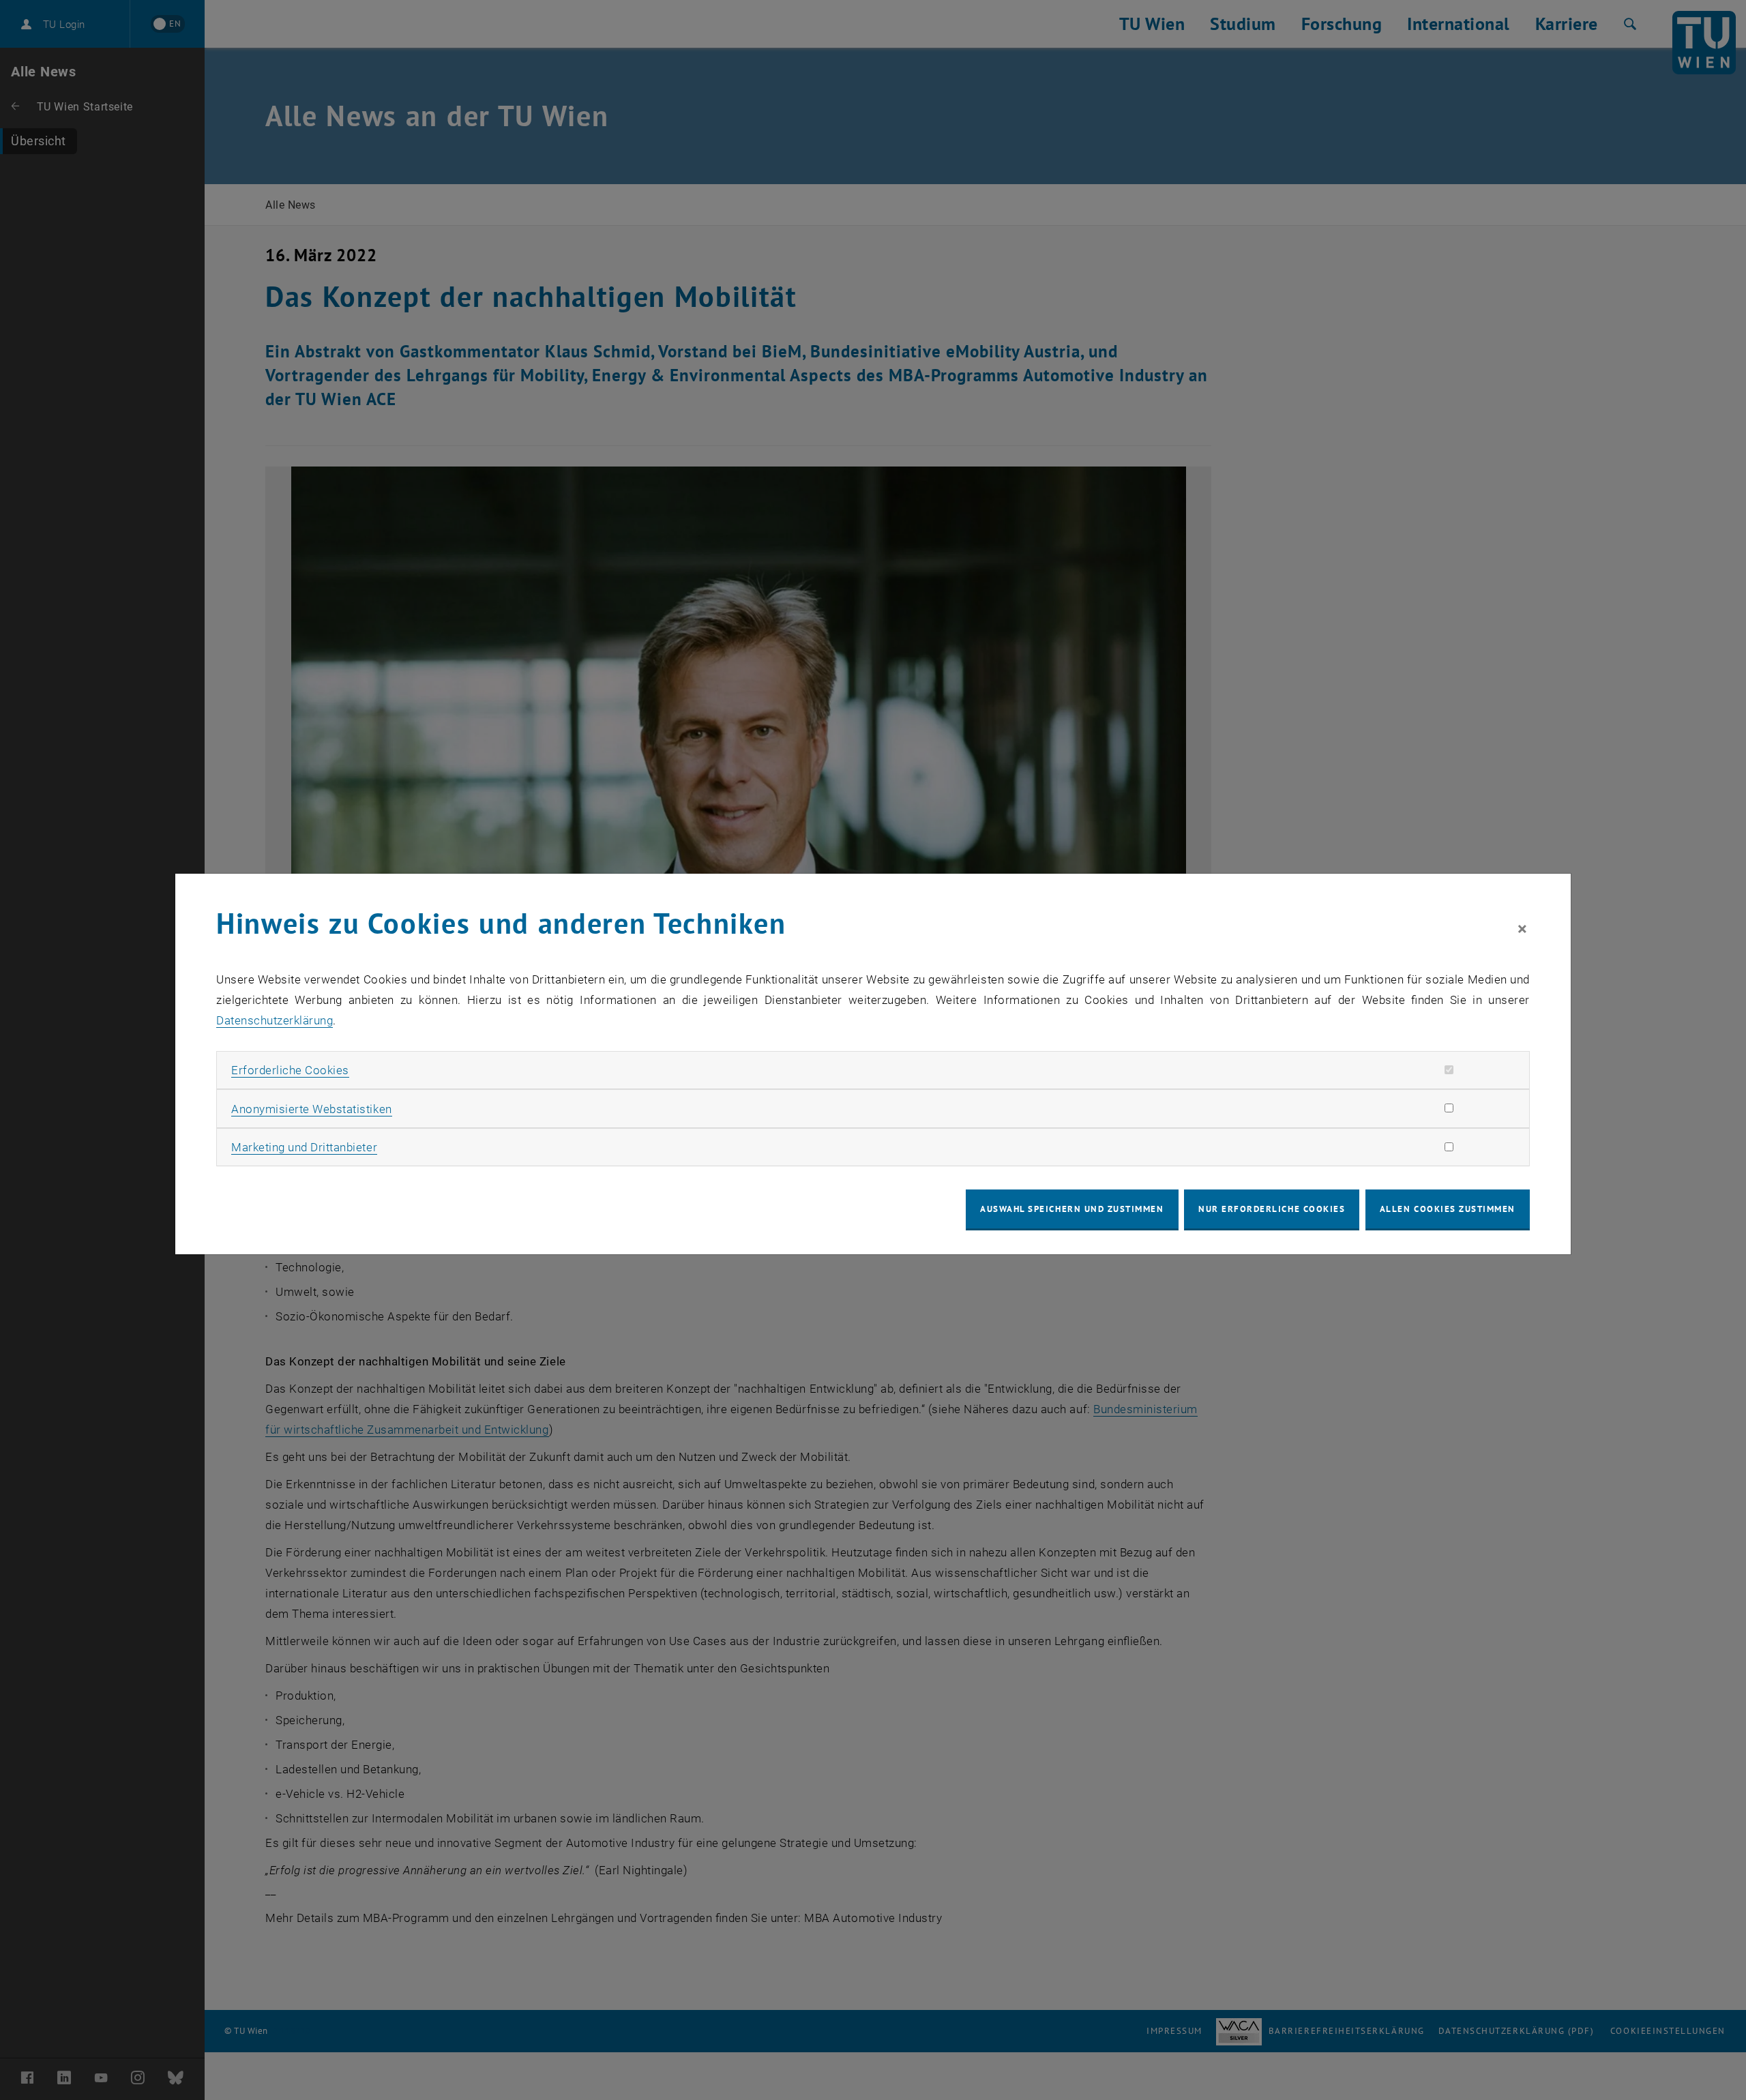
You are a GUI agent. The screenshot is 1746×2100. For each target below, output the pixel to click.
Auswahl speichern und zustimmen (1072, 1209)
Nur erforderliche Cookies (1272, 1209)
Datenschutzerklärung (275, 1020)
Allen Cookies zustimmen (1448, 1209)
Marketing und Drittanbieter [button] (304, 1147)
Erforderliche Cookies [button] (290, 1070)
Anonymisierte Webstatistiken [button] (311, 1109)
